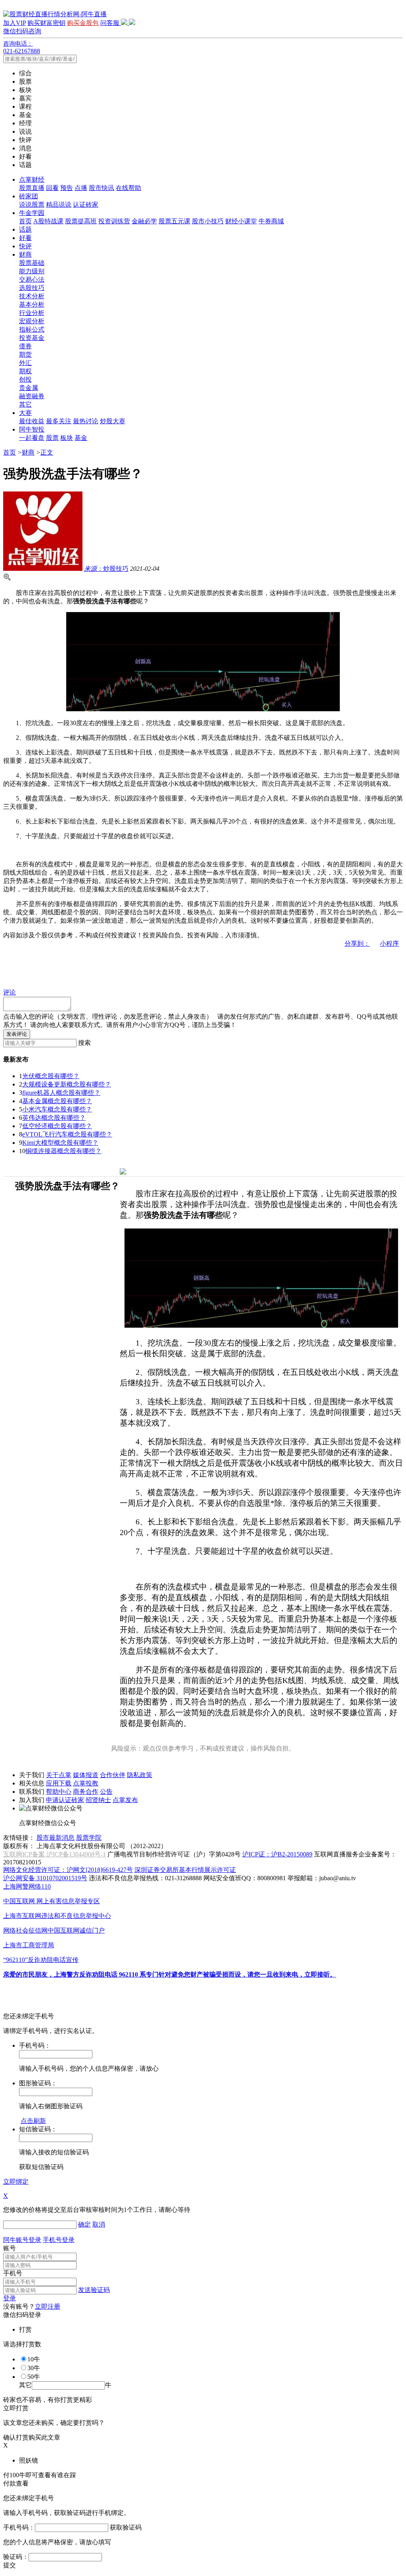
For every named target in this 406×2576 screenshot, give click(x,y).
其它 (25, 404)
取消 (99, 2224)
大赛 (25, 413)
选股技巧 (32, 288)
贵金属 (29, 388)
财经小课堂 (241, 221)
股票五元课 (174, 221)
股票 (52, 438)
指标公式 (32, 329)
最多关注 (59, 421)
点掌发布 (125, 1800)
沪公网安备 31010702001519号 (45, 1878)
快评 (25, 246)
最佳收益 (32, 421)
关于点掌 (59, 1775)
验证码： (16, 2557)
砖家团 (29, 196)
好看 (25, 238)
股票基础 (32, 263)
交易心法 (32, 279)
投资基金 (32, 338)
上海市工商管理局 (29, 1945)
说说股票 (32, 204)
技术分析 (32, 296)
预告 (67, 188)
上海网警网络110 (27, 1886)
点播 (81, 188)
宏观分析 (32, 321)
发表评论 (17, 1034)
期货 (25, 354)
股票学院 (89, 1838)
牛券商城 (271, 221)
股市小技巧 (208, 221)
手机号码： (19, 2527)
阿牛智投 (32, 429)
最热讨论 (86, 421)
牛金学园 (32, 213)
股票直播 (32, 188)
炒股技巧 (106, 569)
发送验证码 (94, 2290)
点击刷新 (33, 2121)
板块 (67, 438)
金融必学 (144, 221)
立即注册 (48, 2306)
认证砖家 (86, 204)
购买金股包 (83, 23)
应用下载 (59, 1783)
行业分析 (32, 313)
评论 (10, 992)
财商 (25, 254)
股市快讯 (101, 188)
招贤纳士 (98, 1800)
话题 (25, 229)
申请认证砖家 (65, 1800)
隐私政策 (140, 1775)
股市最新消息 (56, 1838)
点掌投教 (86, 1783)
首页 (25, 221)
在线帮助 (128, 188)
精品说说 (59, 204)
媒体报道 (86, 1775)
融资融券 (32, 396)
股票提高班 (81, 221)
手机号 (13, 2273)
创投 (25, 379)
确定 (84, 2224)
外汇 (25, 363)
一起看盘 (32, 438)
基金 (81, 438)
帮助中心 (59, 1792)
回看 (52, 188)
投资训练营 (114, 221)
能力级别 (32, 271)
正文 (47, 452)
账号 (10, 2248)
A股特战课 (48, 221)
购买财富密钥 (46, 23)
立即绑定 (16, 2182)
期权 (25, 371)
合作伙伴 (113, 1775)
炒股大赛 (113, 421)
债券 (25, 346)
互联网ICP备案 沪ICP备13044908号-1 (55, 1854)
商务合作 (86, 1792)
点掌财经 (32, 179)
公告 (106, 1792)
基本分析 (32, 304)
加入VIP (14, 23)
